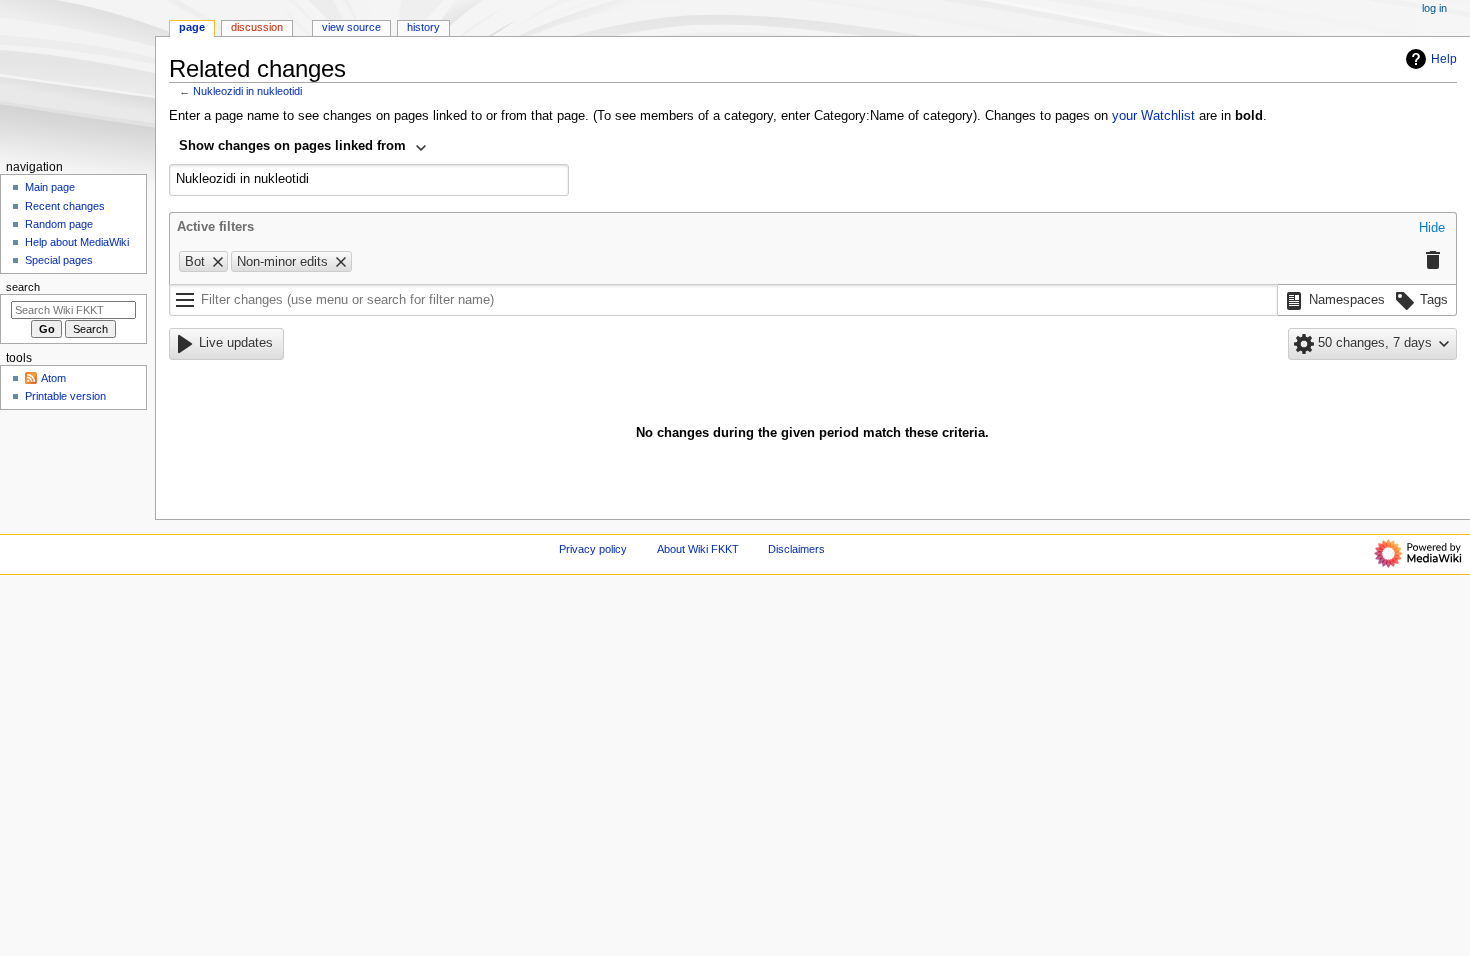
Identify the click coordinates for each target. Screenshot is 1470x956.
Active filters (215, 227)
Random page (59, 224)
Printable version (65, 396)
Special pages (59, 260)
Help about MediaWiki (77, 242)
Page (192, 27)
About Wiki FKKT (698, 549)
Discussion (257, 27)
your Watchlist (1153, 116)
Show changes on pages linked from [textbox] (292, 146)
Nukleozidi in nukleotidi (247, 91)
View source (351, 27)
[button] (1432, 229)
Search (23, 287)
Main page (50, 187)
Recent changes (65, 206)
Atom (53, 378)
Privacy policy (593, 549)
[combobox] (303, 148)
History (423, 27)
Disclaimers (796, 549)
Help (1444, 59)
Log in (1434, 8)
